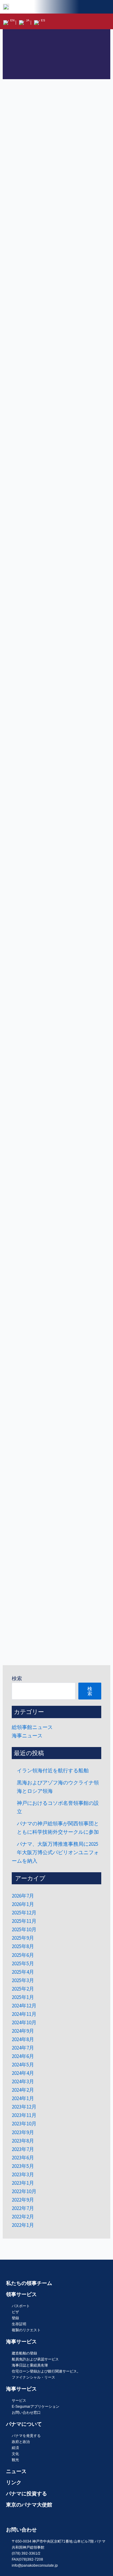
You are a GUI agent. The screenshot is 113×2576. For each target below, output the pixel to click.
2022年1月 (23, 2225)
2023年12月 (24, 2107)
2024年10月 (24, 2022)
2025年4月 (23, 1972)
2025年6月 (23, 1955)
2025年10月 (24, 1929)
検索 (17, 1678)
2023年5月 (23, 2166)
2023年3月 (23, 2174)
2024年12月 (24, 2006)
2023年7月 (23, 2149)
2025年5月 (23, 1963)
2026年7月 (23, 1896)
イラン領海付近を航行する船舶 (53, 1771)
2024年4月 (23, 2073)
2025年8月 (23, 1946)
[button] (106, 21)
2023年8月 (23, 2141)
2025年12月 (24, 1913)
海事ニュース (27, 1736)
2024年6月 (23, 2056)
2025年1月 (23, 1997)
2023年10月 (24, 2124)
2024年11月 (24, 2014)
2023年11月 (24, 2115)
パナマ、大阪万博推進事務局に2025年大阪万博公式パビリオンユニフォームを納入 (55, 1852)
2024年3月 (23, 2081)
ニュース (16, 2471)
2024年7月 (23, 2048)
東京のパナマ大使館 (29, 2505)
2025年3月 (23, 1980)
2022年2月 (23, 2217)
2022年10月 (24, 2191)
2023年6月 (23, 2158)
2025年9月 (23, 1938)
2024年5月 (23, 2065)
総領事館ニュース (32, 1727)
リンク (14, 2482)
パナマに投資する (27, 2494)
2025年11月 (24, 1921)
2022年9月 (23, 2200)
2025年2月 (23, 1989)
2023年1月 (23, 2183)
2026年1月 (23, 1904)
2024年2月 (23, 2090)
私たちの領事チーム (29, 2283)
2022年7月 (23, 2208)
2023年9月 (23, 2132)
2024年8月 (23, 2039)
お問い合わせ (21, 2530)
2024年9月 (23, 2031)
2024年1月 (23, 2098)
